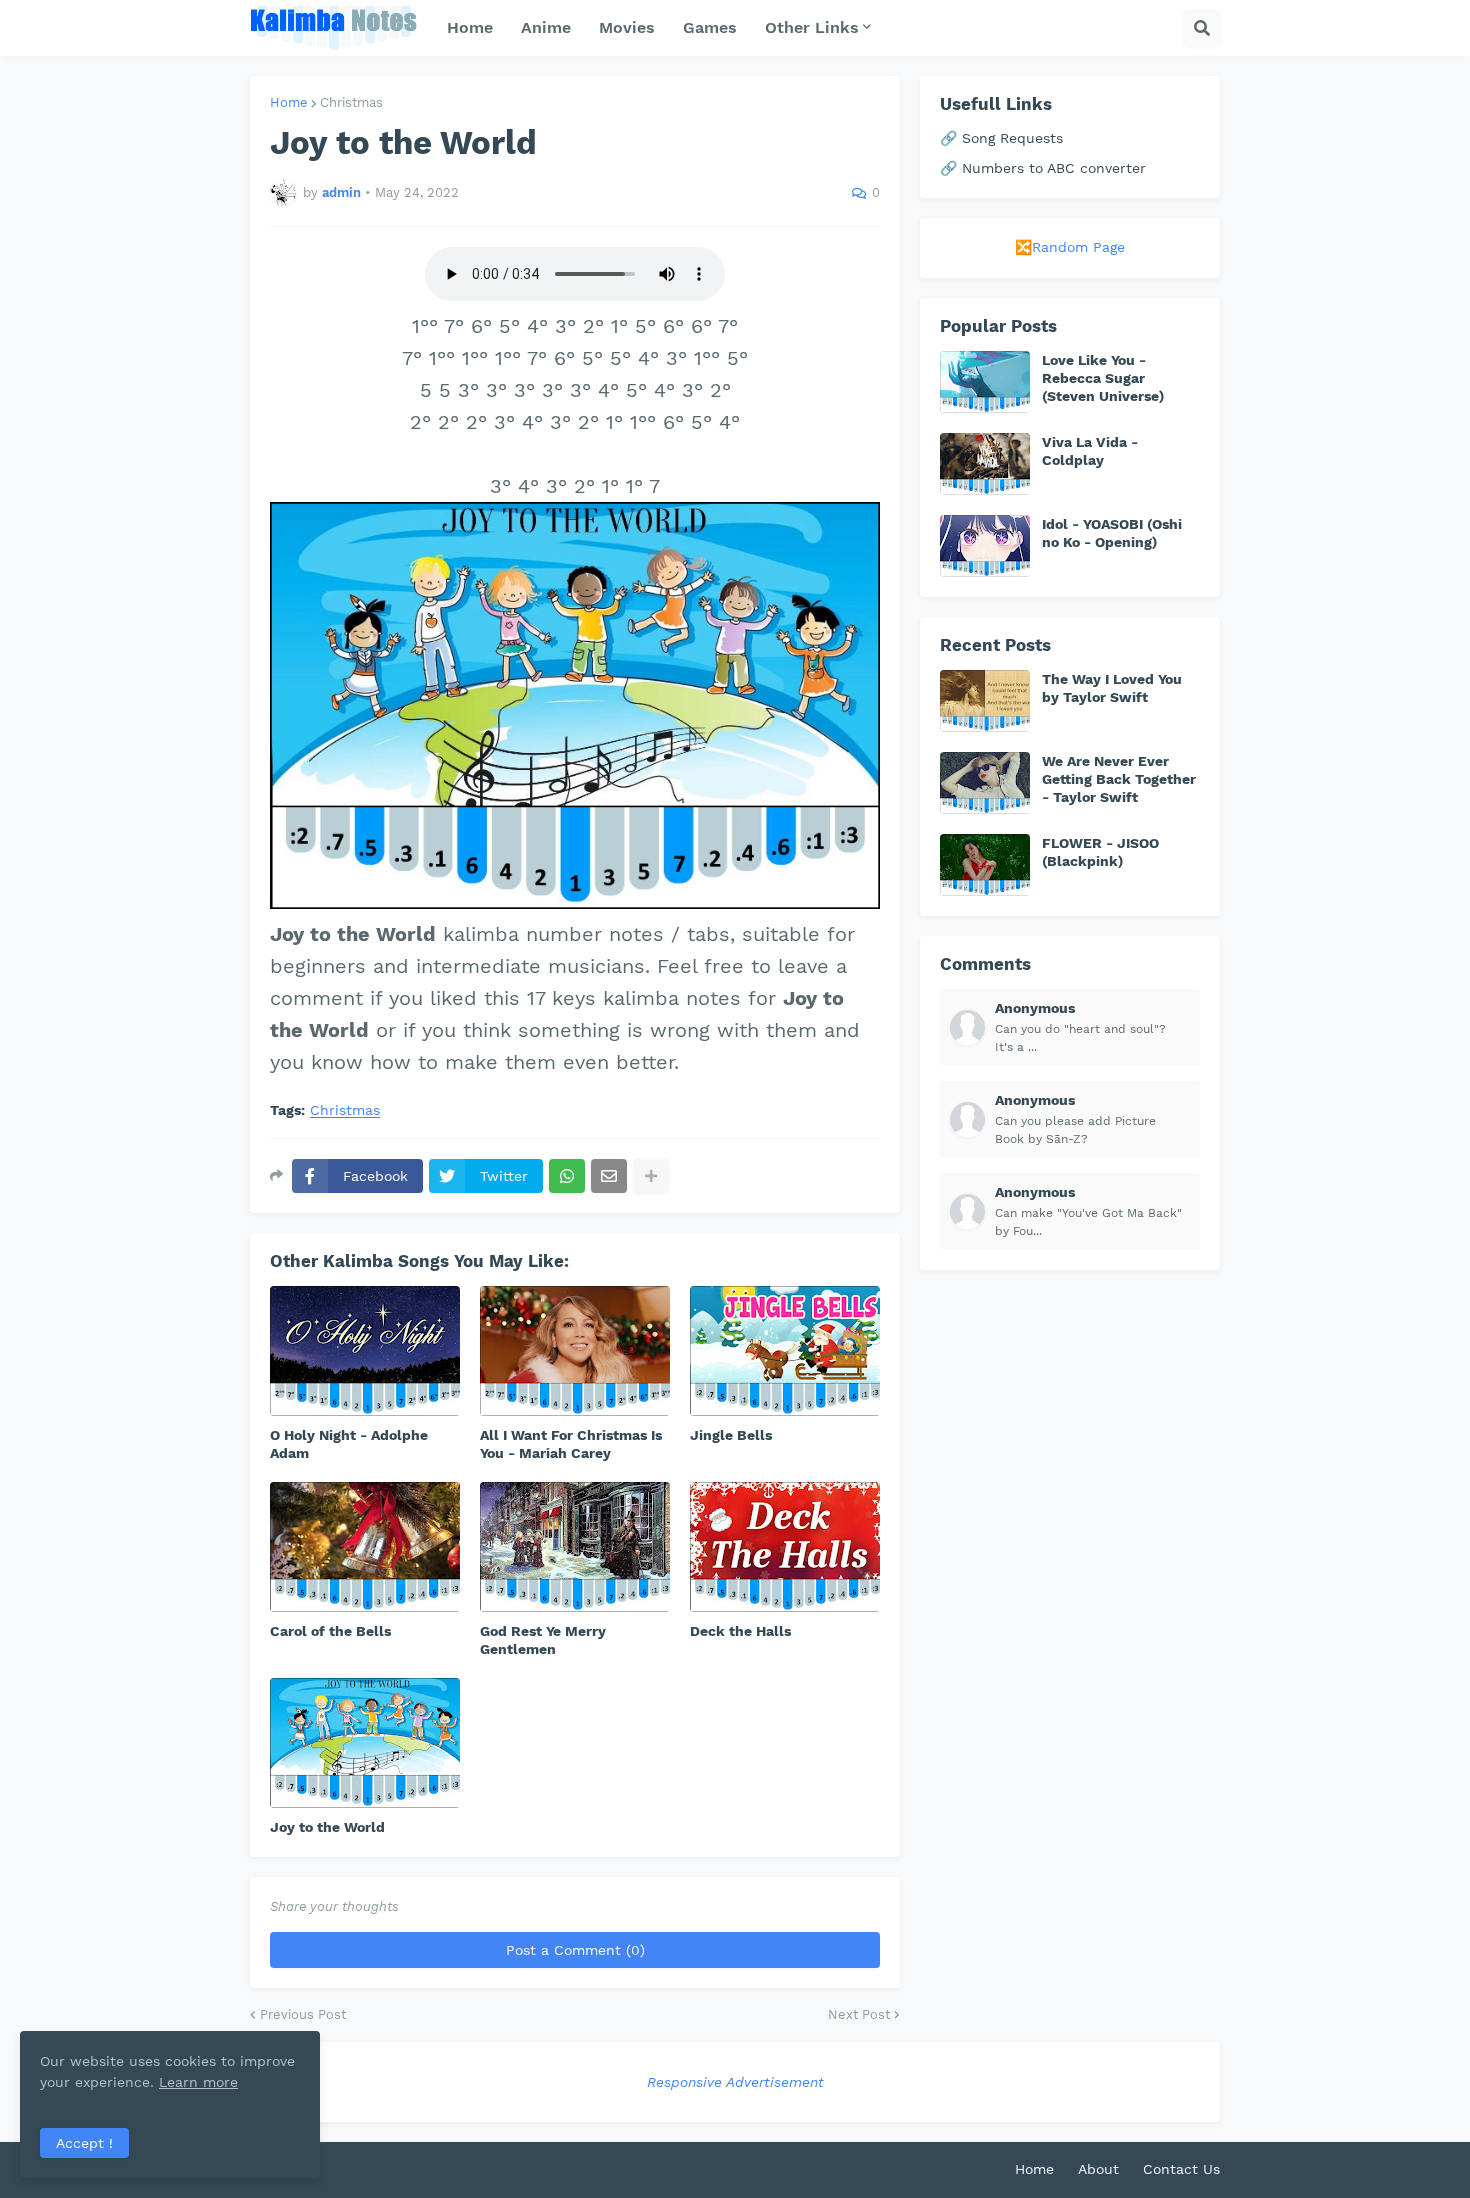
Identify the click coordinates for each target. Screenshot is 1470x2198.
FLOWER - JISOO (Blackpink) (1100, 852)
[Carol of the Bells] (365, 1547)
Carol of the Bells (330, 1631)
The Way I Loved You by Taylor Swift (1112, 688)
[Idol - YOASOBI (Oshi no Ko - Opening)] (985, 546)
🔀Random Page (1070, 247)
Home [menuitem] (470, 27)
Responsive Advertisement (735, 2082)
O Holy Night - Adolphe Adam (349, 1444)
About (1098, 2169)
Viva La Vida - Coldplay (1090, 451)
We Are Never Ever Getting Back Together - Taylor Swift (1119, 779)
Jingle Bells (731, 1435)
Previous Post (303, 2014)
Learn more (198, 2082)
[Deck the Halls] (785, 1547)
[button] (1202, 28)
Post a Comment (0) (575, 1950)
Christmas (351, 102)
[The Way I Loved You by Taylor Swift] (985, 701)
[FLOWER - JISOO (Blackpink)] (985, 865)
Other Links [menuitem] (812, 27)
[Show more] (651, 1176)
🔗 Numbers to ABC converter (1043, 168)
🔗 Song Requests (1001, 138)
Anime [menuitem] (546, 27)
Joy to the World (327, 1827)
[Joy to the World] (365, 1743)
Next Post (859, 2014)
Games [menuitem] (710, 27)
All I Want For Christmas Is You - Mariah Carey (571, 1444)
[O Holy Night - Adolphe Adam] (365, 1351)
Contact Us (1181, 2169)
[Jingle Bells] (785, 1351)
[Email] (609, 1176)
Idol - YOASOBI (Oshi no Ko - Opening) (1112, 533)
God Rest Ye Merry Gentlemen (543, 1640)
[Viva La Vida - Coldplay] (985, 464)
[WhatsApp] (567, 1176)
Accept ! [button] (84, 2143)
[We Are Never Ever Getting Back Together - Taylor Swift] (985, 783)
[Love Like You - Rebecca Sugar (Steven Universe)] (985, 382)
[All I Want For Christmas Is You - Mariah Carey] (575, 1351)
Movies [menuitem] (627, 27)
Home (289, 102)
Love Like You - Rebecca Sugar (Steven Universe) (1103, 378)
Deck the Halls (740, 1631)
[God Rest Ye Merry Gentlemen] (575, 1547)
